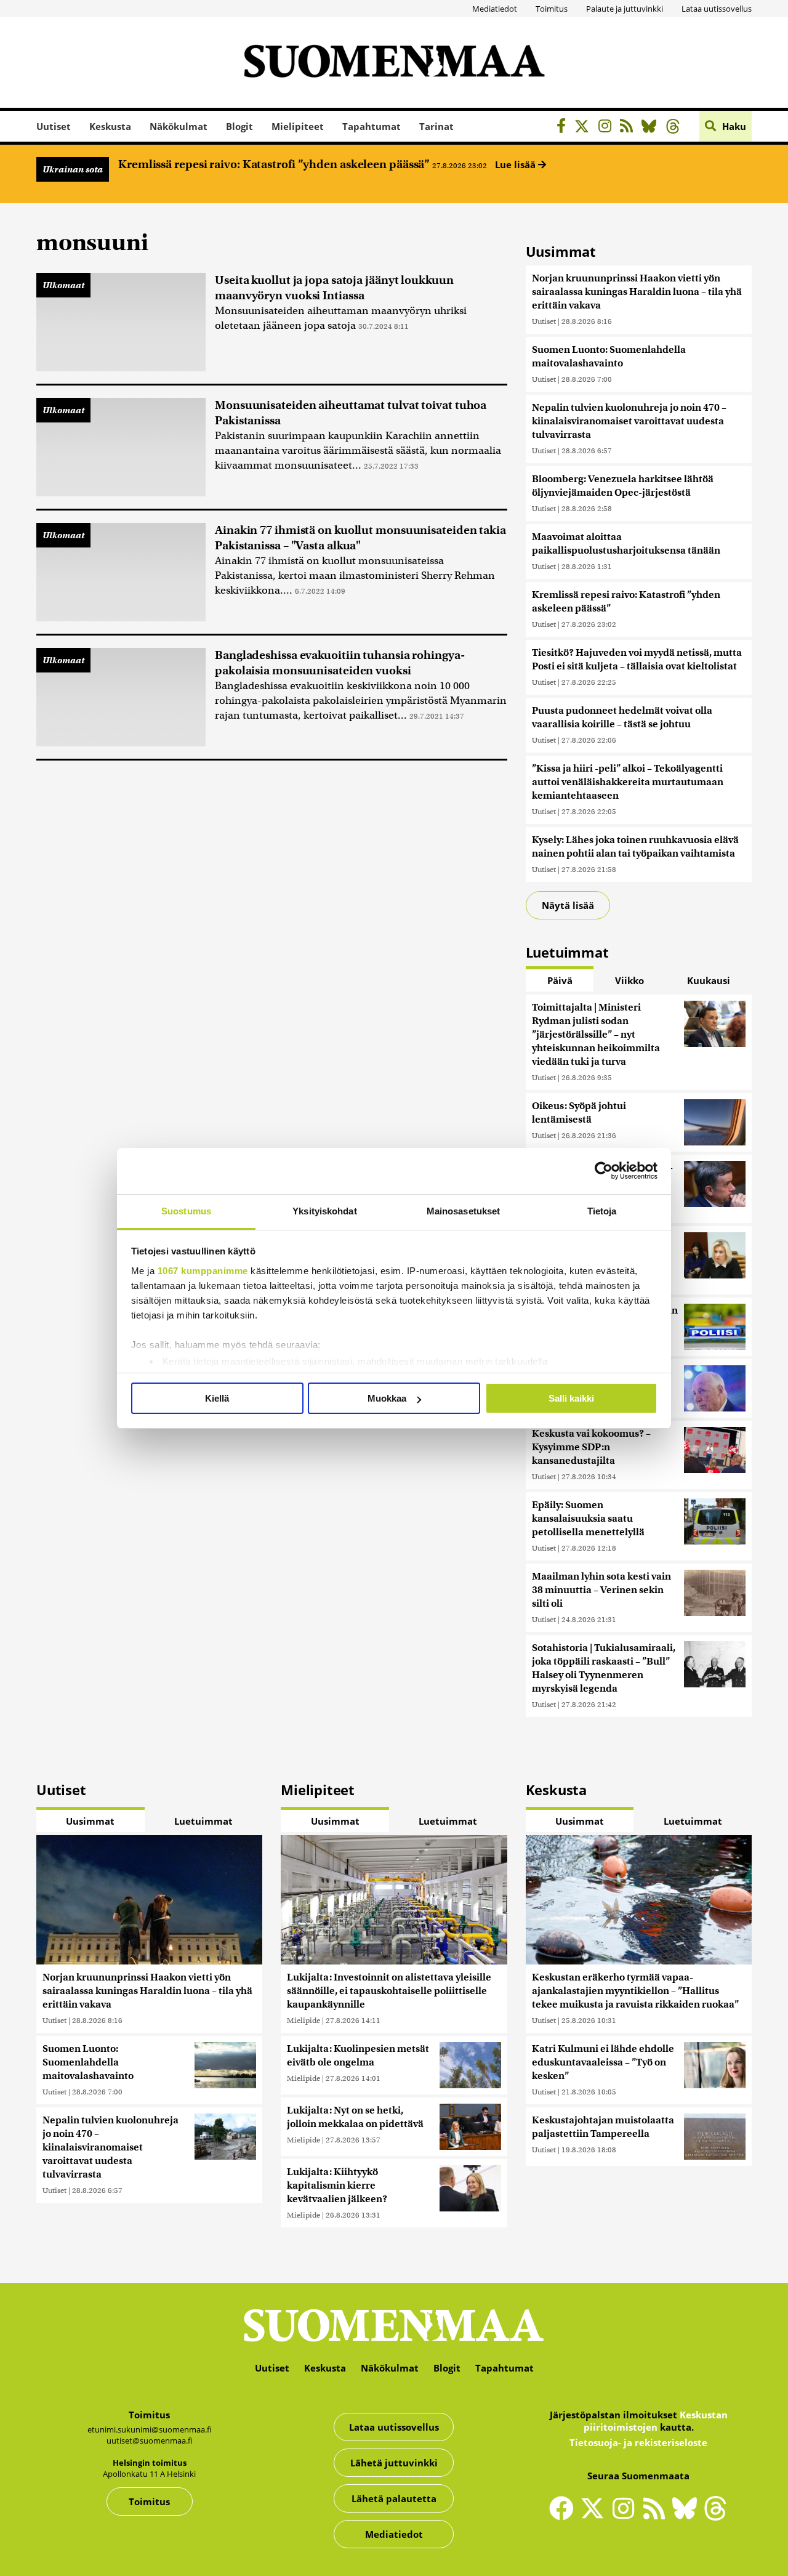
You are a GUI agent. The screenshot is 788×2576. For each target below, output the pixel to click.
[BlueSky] (652, 128)
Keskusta (110, 126)
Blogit (239, 126)
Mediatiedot (495, 9)
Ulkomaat (63, 285)
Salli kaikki (571, 1398)
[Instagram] (608, 128)
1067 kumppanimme (203, 1271)
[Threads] (676, 128)
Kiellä (217, 1398)
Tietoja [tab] (602, 1211)
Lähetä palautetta (394, 2498)
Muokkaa (387, 1398)
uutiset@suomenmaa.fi (150, 2441)
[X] (585, 128)
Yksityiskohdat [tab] (324, 1211)
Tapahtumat (372, 126)
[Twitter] (595, 2516)
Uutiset (54, 126)
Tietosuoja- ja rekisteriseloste (638, 2442)
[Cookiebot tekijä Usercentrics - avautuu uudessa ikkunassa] (604, 1171)
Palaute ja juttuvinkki (625, 9)
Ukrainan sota (73, 169)
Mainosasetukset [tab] (464, 1211)
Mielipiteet (298, 126)
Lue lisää (517, 164)
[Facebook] (564, 128)
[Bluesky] (688, 2516)
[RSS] (629, 128)
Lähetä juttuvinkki (394, 2463)
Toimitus (552, 9)
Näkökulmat (179, 126)
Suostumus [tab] (186, 1211)
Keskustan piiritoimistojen (656, 2421)
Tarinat (436, 126)
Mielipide (304, 2020)
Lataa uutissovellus (717, 9)
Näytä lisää (568, 905)
